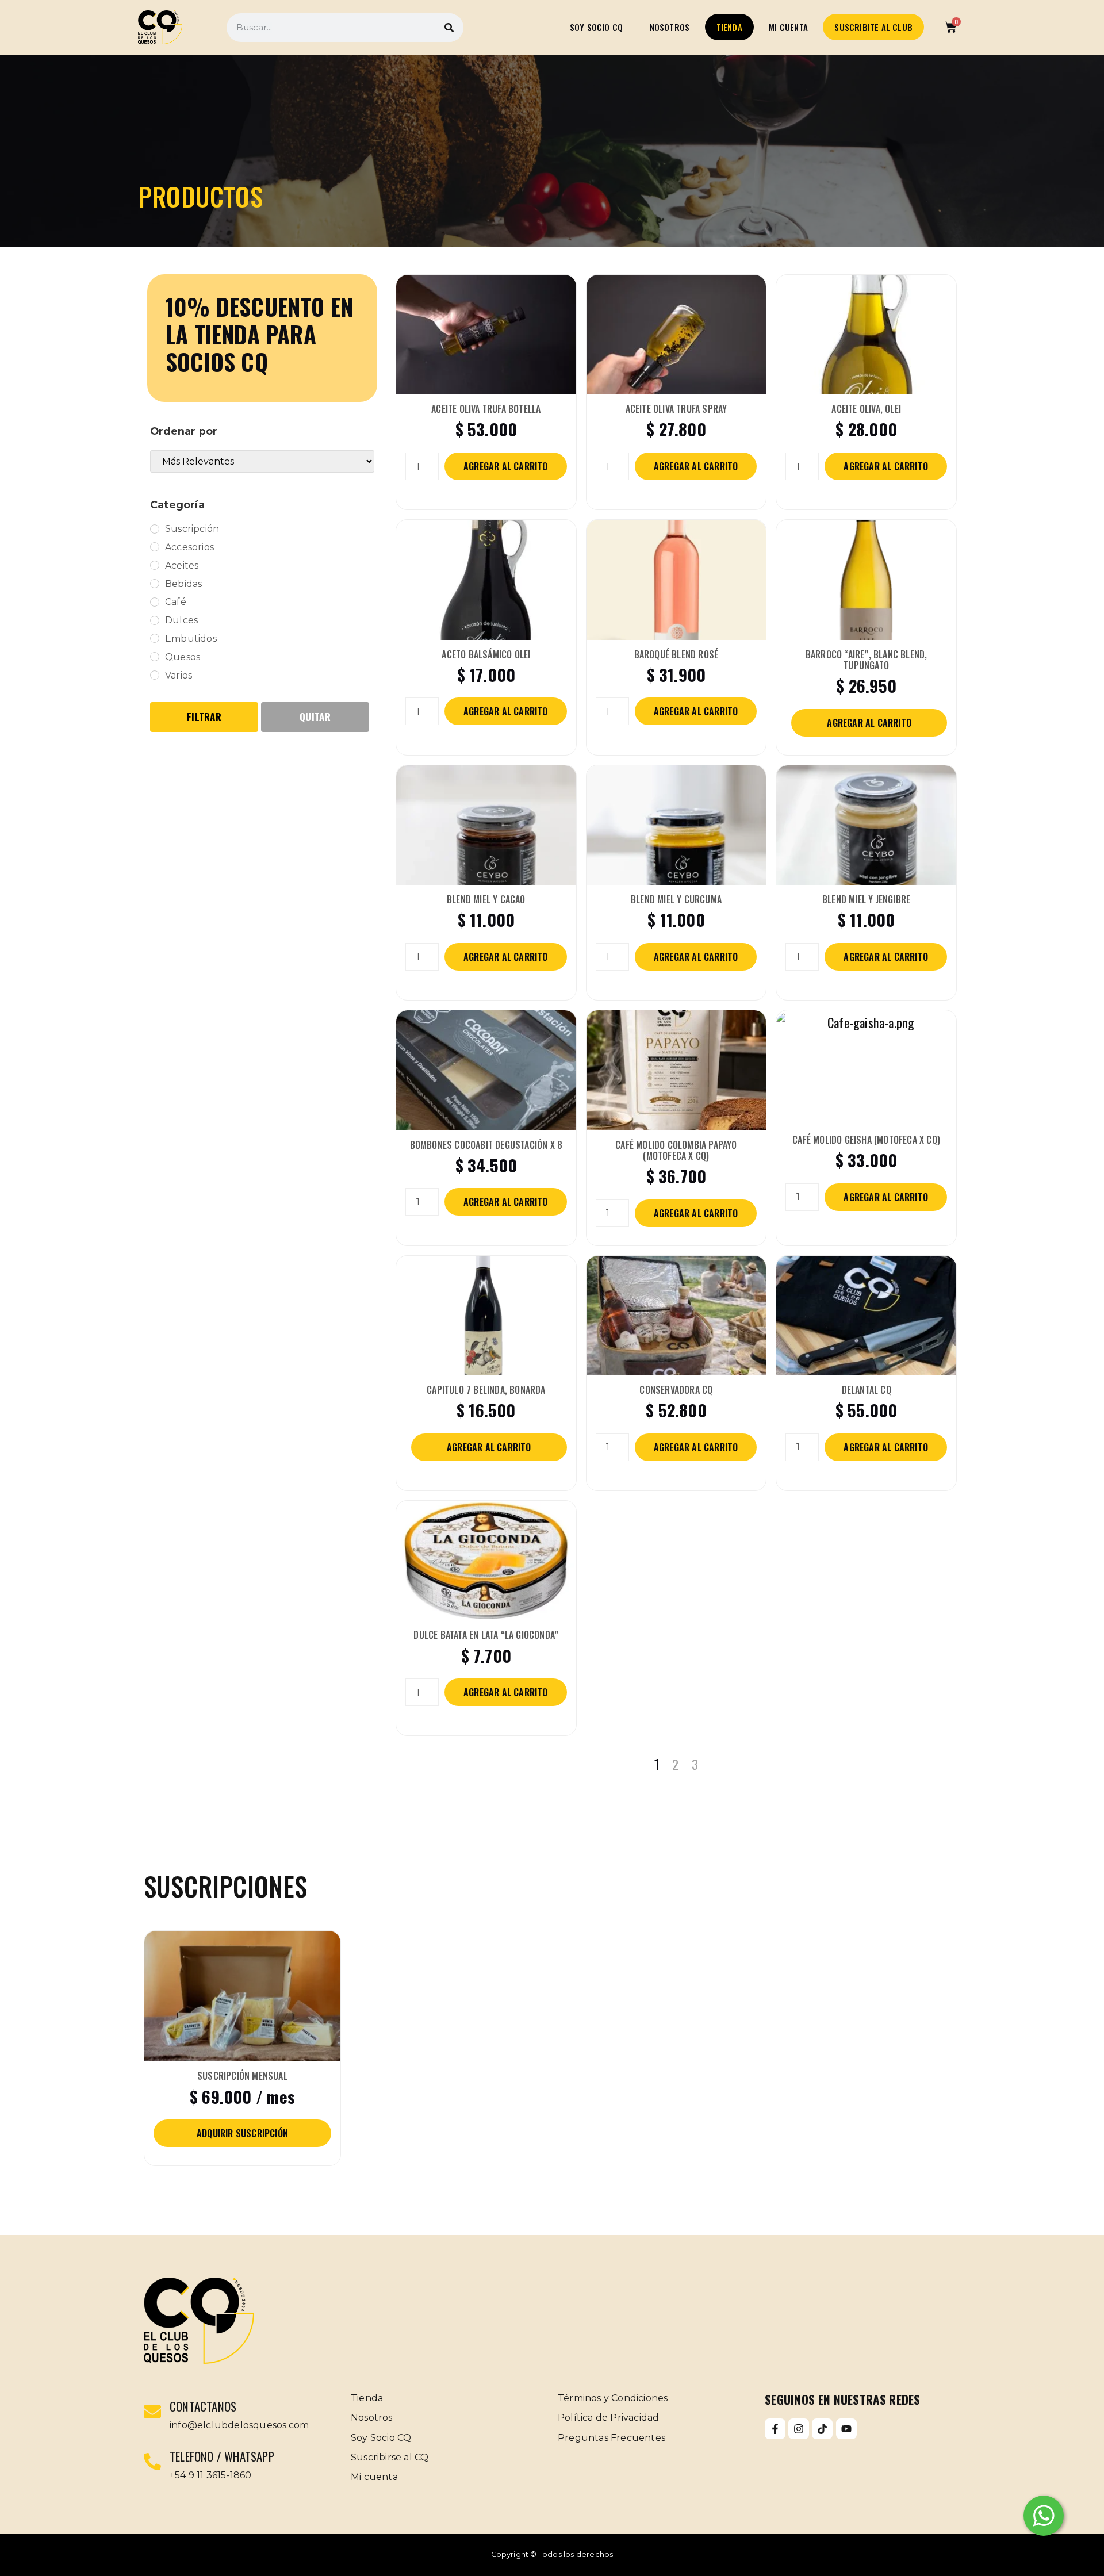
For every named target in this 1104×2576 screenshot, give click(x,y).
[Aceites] (155, 565)
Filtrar (204, 717)
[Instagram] (799, 2429)
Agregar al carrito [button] (506, 466)
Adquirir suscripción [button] (242, 2133)
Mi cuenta (788, 27)
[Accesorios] (155, 547)
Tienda (729, 27)
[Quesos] (155, 657)
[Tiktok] (822, 2429)
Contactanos (203, 2406)
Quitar (315, 717)
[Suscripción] (155, 529)
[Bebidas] (155, 584)
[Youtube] (846, 2429)
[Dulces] (155, 620)
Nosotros (670, 27)
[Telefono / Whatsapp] (152, 2462)
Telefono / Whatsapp (222, 2456)
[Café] (155, 602)
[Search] (449, 28)
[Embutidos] (155, 638)
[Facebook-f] (775, 2429)
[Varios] (155, 675)
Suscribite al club (873, 27)
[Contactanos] (152, 2412)
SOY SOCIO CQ (596, 27)
